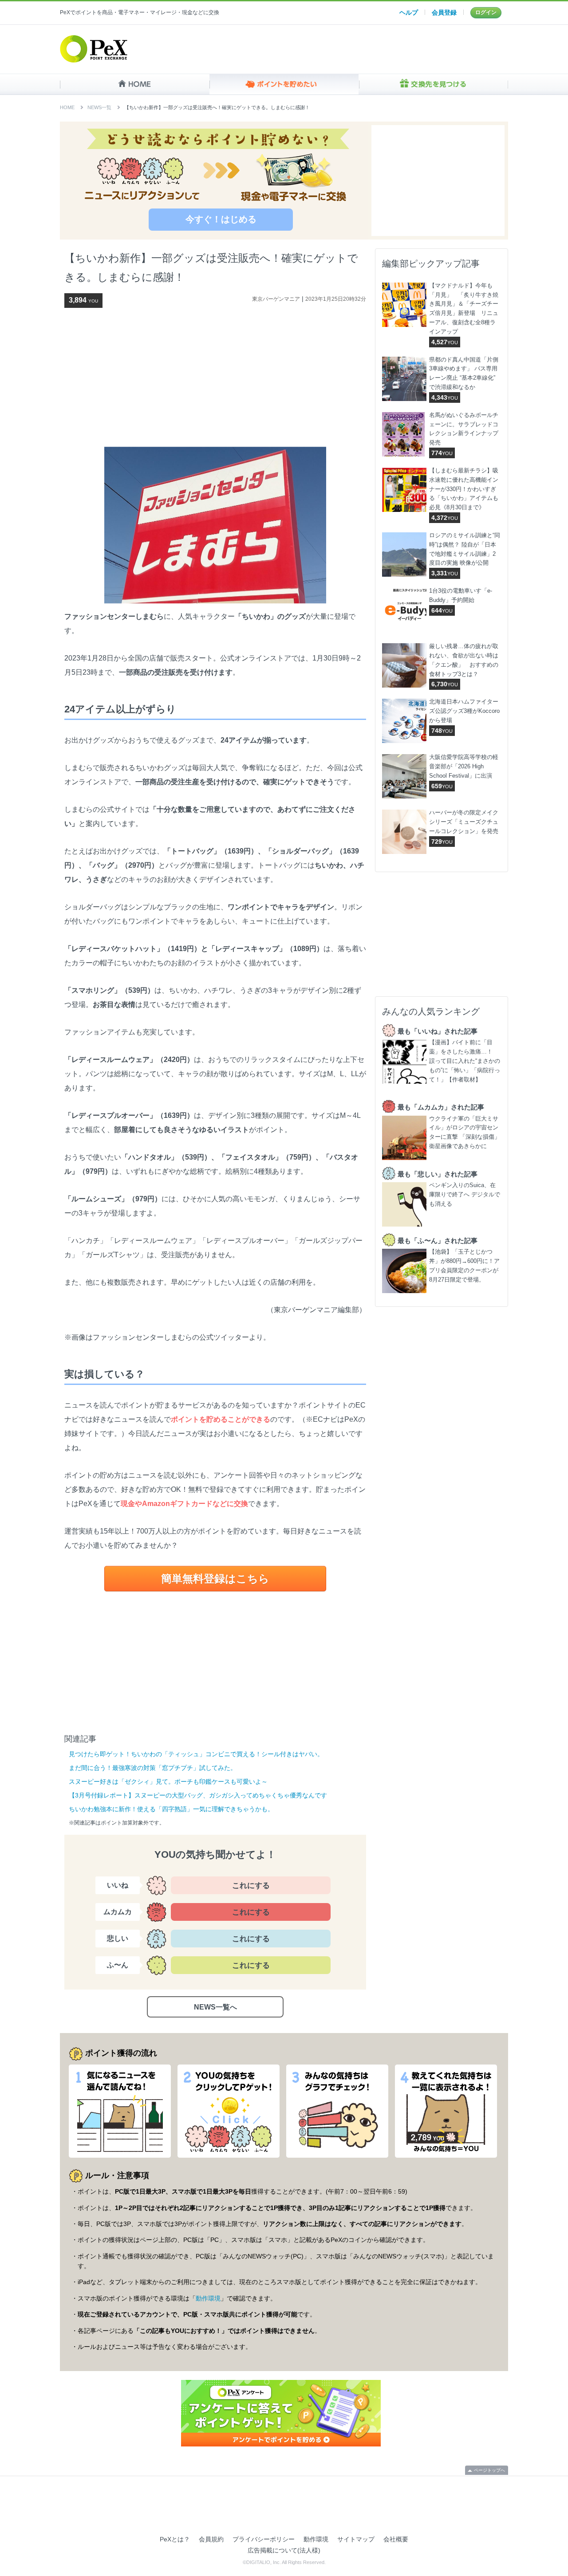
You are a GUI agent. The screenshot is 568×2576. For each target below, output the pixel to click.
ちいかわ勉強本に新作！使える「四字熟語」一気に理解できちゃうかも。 (171, 1809)
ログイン (486, 12)
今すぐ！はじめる (221, 219)
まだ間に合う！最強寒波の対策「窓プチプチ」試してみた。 (153, 1768)
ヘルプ (409, 12)
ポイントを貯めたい (284, 84)
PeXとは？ (175, 2539)
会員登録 (444, 12)
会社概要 (396, 2539)
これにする (251, 1886)
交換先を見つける (433, 84)
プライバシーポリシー (264, 2539)
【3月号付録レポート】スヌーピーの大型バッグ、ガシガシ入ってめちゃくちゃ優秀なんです (198, 1795)
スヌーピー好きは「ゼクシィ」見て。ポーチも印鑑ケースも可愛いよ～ (168, 1782)
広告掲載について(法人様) (284, 2550)
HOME (135, 84)
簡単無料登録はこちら (215, 1579)
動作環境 (208, 2298)
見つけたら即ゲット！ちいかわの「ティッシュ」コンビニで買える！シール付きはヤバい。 (196, 1754)
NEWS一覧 (99, 107)
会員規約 (211, 2539)
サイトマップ (356, 2539)
